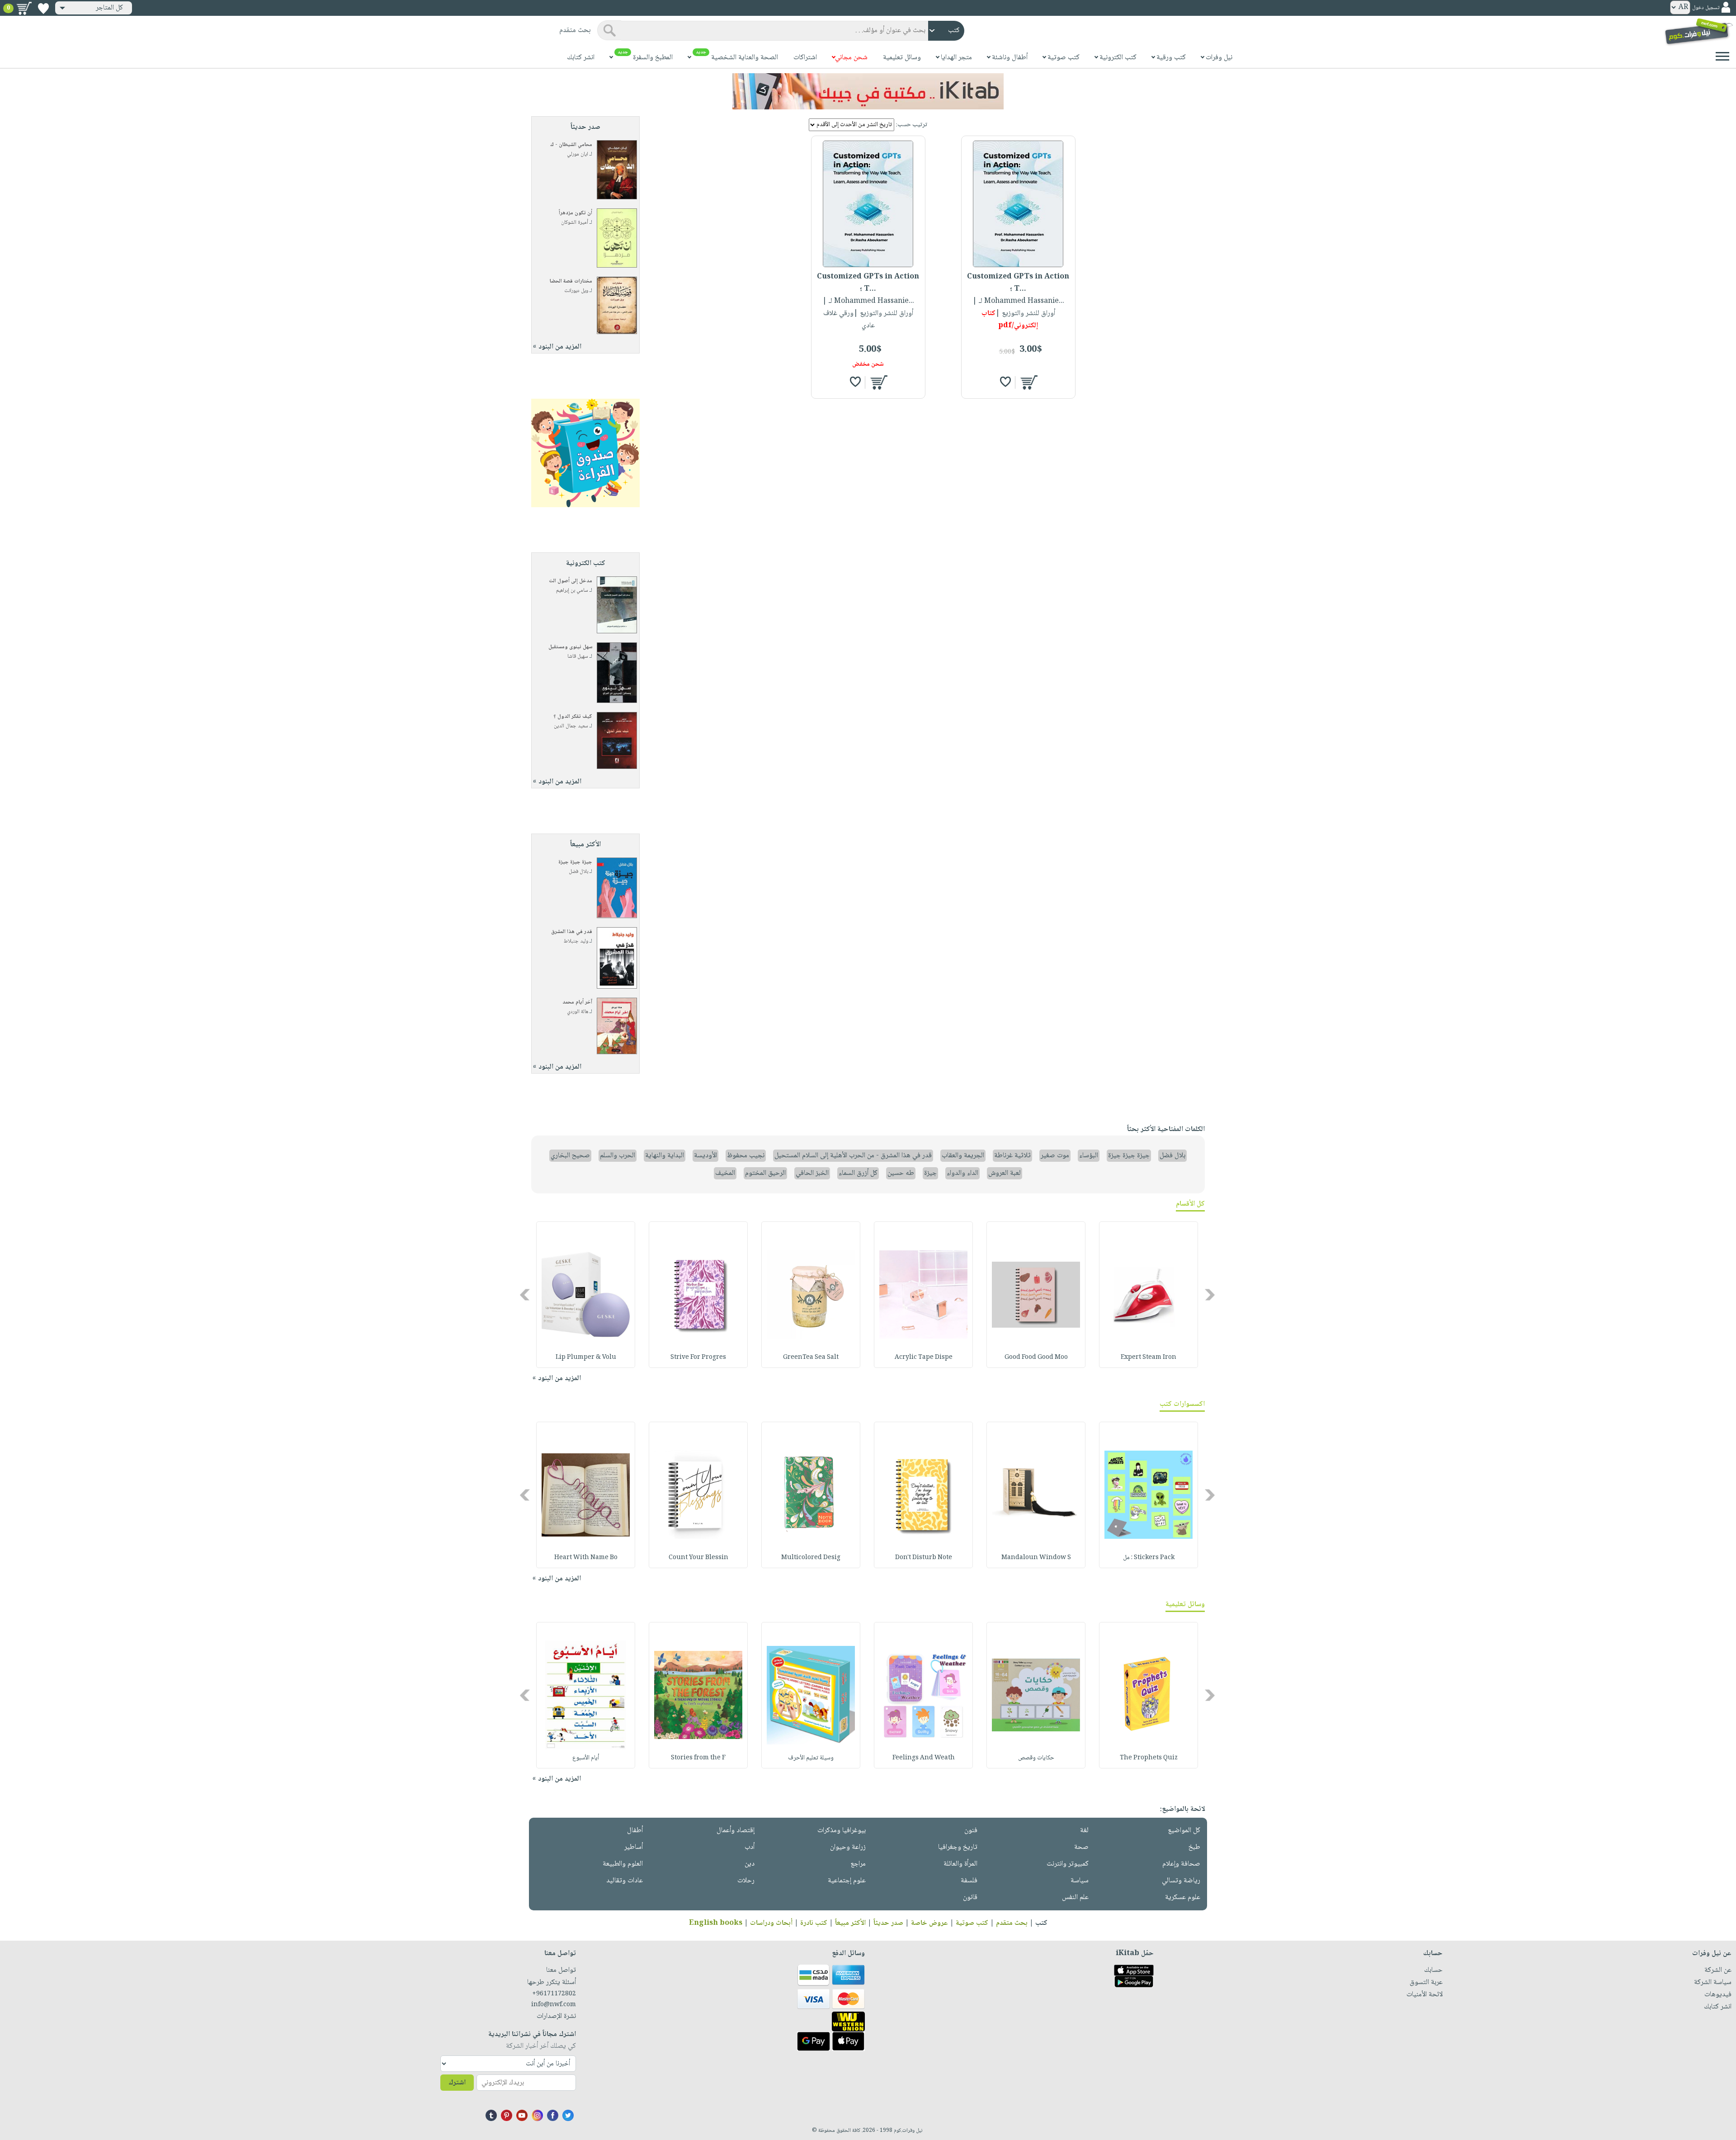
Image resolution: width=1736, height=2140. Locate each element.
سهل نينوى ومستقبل (570, 647)
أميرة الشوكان (575, 223)
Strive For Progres (698, 1358)
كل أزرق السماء (858, 1173)
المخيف (725, 1173)
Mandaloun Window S (1036, 1558)
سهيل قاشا (578, 657)
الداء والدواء (962, 1173)
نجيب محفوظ (746, 1156)
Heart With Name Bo (586, 1558)
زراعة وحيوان (848, 1847)
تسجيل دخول (1706, 8)
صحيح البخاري (570, 1156)
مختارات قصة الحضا (571, 281)
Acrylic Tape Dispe (924, 1358)
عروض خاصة (929, 1923)
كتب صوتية (972, 1923)
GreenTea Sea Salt (811, 1358)
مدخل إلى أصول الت (571, 581)
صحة (1081, 1847)
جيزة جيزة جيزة (575, 862)
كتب (1041, 1923)
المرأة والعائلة (960, 1864)
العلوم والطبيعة (623, 1864)
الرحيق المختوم (765, 1173)
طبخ (1194, 1847)
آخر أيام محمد (577, 1002)
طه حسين (901, 1173)
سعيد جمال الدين (571, 726)
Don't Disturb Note (924, 1558)
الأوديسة (705, 1156)
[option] (1149, 1295)
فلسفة (969, 1881)
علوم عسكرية (1183, 1897)
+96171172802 (554, 1994)
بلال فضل (578, 872)
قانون (970, 1897)
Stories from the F (698, 1758)
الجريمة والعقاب (963, 1156)
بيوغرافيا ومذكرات (842, 1831)
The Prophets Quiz (1149, 1758)
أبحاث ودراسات (771, 1923)
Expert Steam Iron (1149, 1358)
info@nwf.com (554, 2005)
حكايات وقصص (1036, 1758)
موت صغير (1055, 1156)
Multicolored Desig (811, 1558)
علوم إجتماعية (847, 1881)
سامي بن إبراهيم (572, 591)
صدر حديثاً (888, 1923)
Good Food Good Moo (1036, 1358)
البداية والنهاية (665, 1156)
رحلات (746, 1881)
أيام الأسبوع (586, 1758)
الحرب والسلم (618, 1156)
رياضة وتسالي (1181, 1881)
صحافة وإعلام (1181, 1864)
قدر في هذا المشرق (572, 932)
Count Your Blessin (698, 1558)
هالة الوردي (578, 1012)
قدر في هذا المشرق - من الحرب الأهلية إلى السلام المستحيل (853, 1156)
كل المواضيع (1184, 1831)
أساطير (634, 1847)
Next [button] (526, 1295)
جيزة (930, 1173)
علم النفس (1075, 1897)
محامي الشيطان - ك (571, 145)
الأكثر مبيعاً (850, 1923)
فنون (971, 1831)
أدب (750, 1847)
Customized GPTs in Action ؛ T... (1018, 283)
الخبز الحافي (812, 1173)
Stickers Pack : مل (1149, 1558)
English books (716, 1923)
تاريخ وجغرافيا (958, 1847)
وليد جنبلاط (576, 941)
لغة (1084, 1831)
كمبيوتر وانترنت (1068, 1864)
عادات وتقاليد (625, 1881)
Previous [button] (1210, 1295)
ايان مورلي (578, 154)
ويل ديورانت (576, 291)
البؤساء (1089, 1156)
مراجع (858, 1864)
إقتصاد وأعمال (736, 1831)
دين (750, 1864)
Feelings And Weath (924, 1758)
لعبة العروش (1005, 1173)
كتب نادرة (814, 1923)
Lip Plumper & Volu (586, 1358)
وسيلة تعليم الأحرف (811, 1758)
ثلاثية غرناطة (1012, 1156)
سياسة (1080, 1881)
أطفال (635, 1831)
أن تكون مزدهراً (576, 213)
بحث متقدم (1012, 1923)
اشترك (457, 2083)
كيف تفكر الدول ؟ (573, 717)
